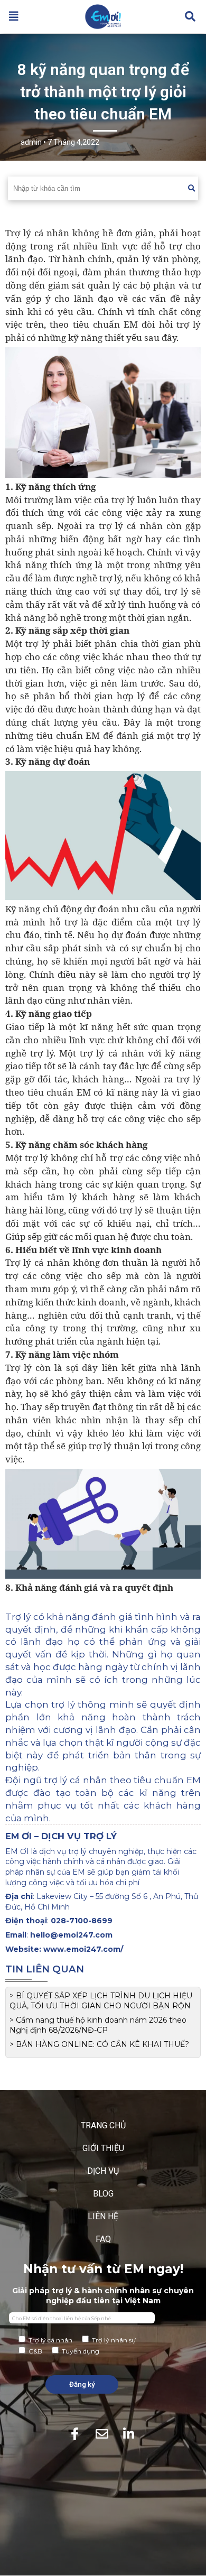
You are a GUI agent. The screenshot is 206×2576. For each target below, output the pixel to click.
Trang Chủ (103, 2125)
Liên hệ (103, 2216)
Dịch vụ (103, 2171)
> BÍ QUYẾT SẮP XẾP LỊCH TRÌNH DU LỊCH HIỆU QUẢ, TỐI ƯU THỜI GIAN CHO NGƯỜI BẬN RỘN (101, 2001)
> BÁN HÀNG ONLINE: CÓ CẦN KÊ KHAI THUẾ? (99, 2044)
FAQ (103, 2239)
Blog (103, 2194)
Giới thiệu (103, 2148)
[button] (14, 16)
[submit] (191, 188)
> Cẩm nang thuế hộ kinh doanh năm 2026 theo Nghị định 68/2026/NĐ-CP (98, 2025)
